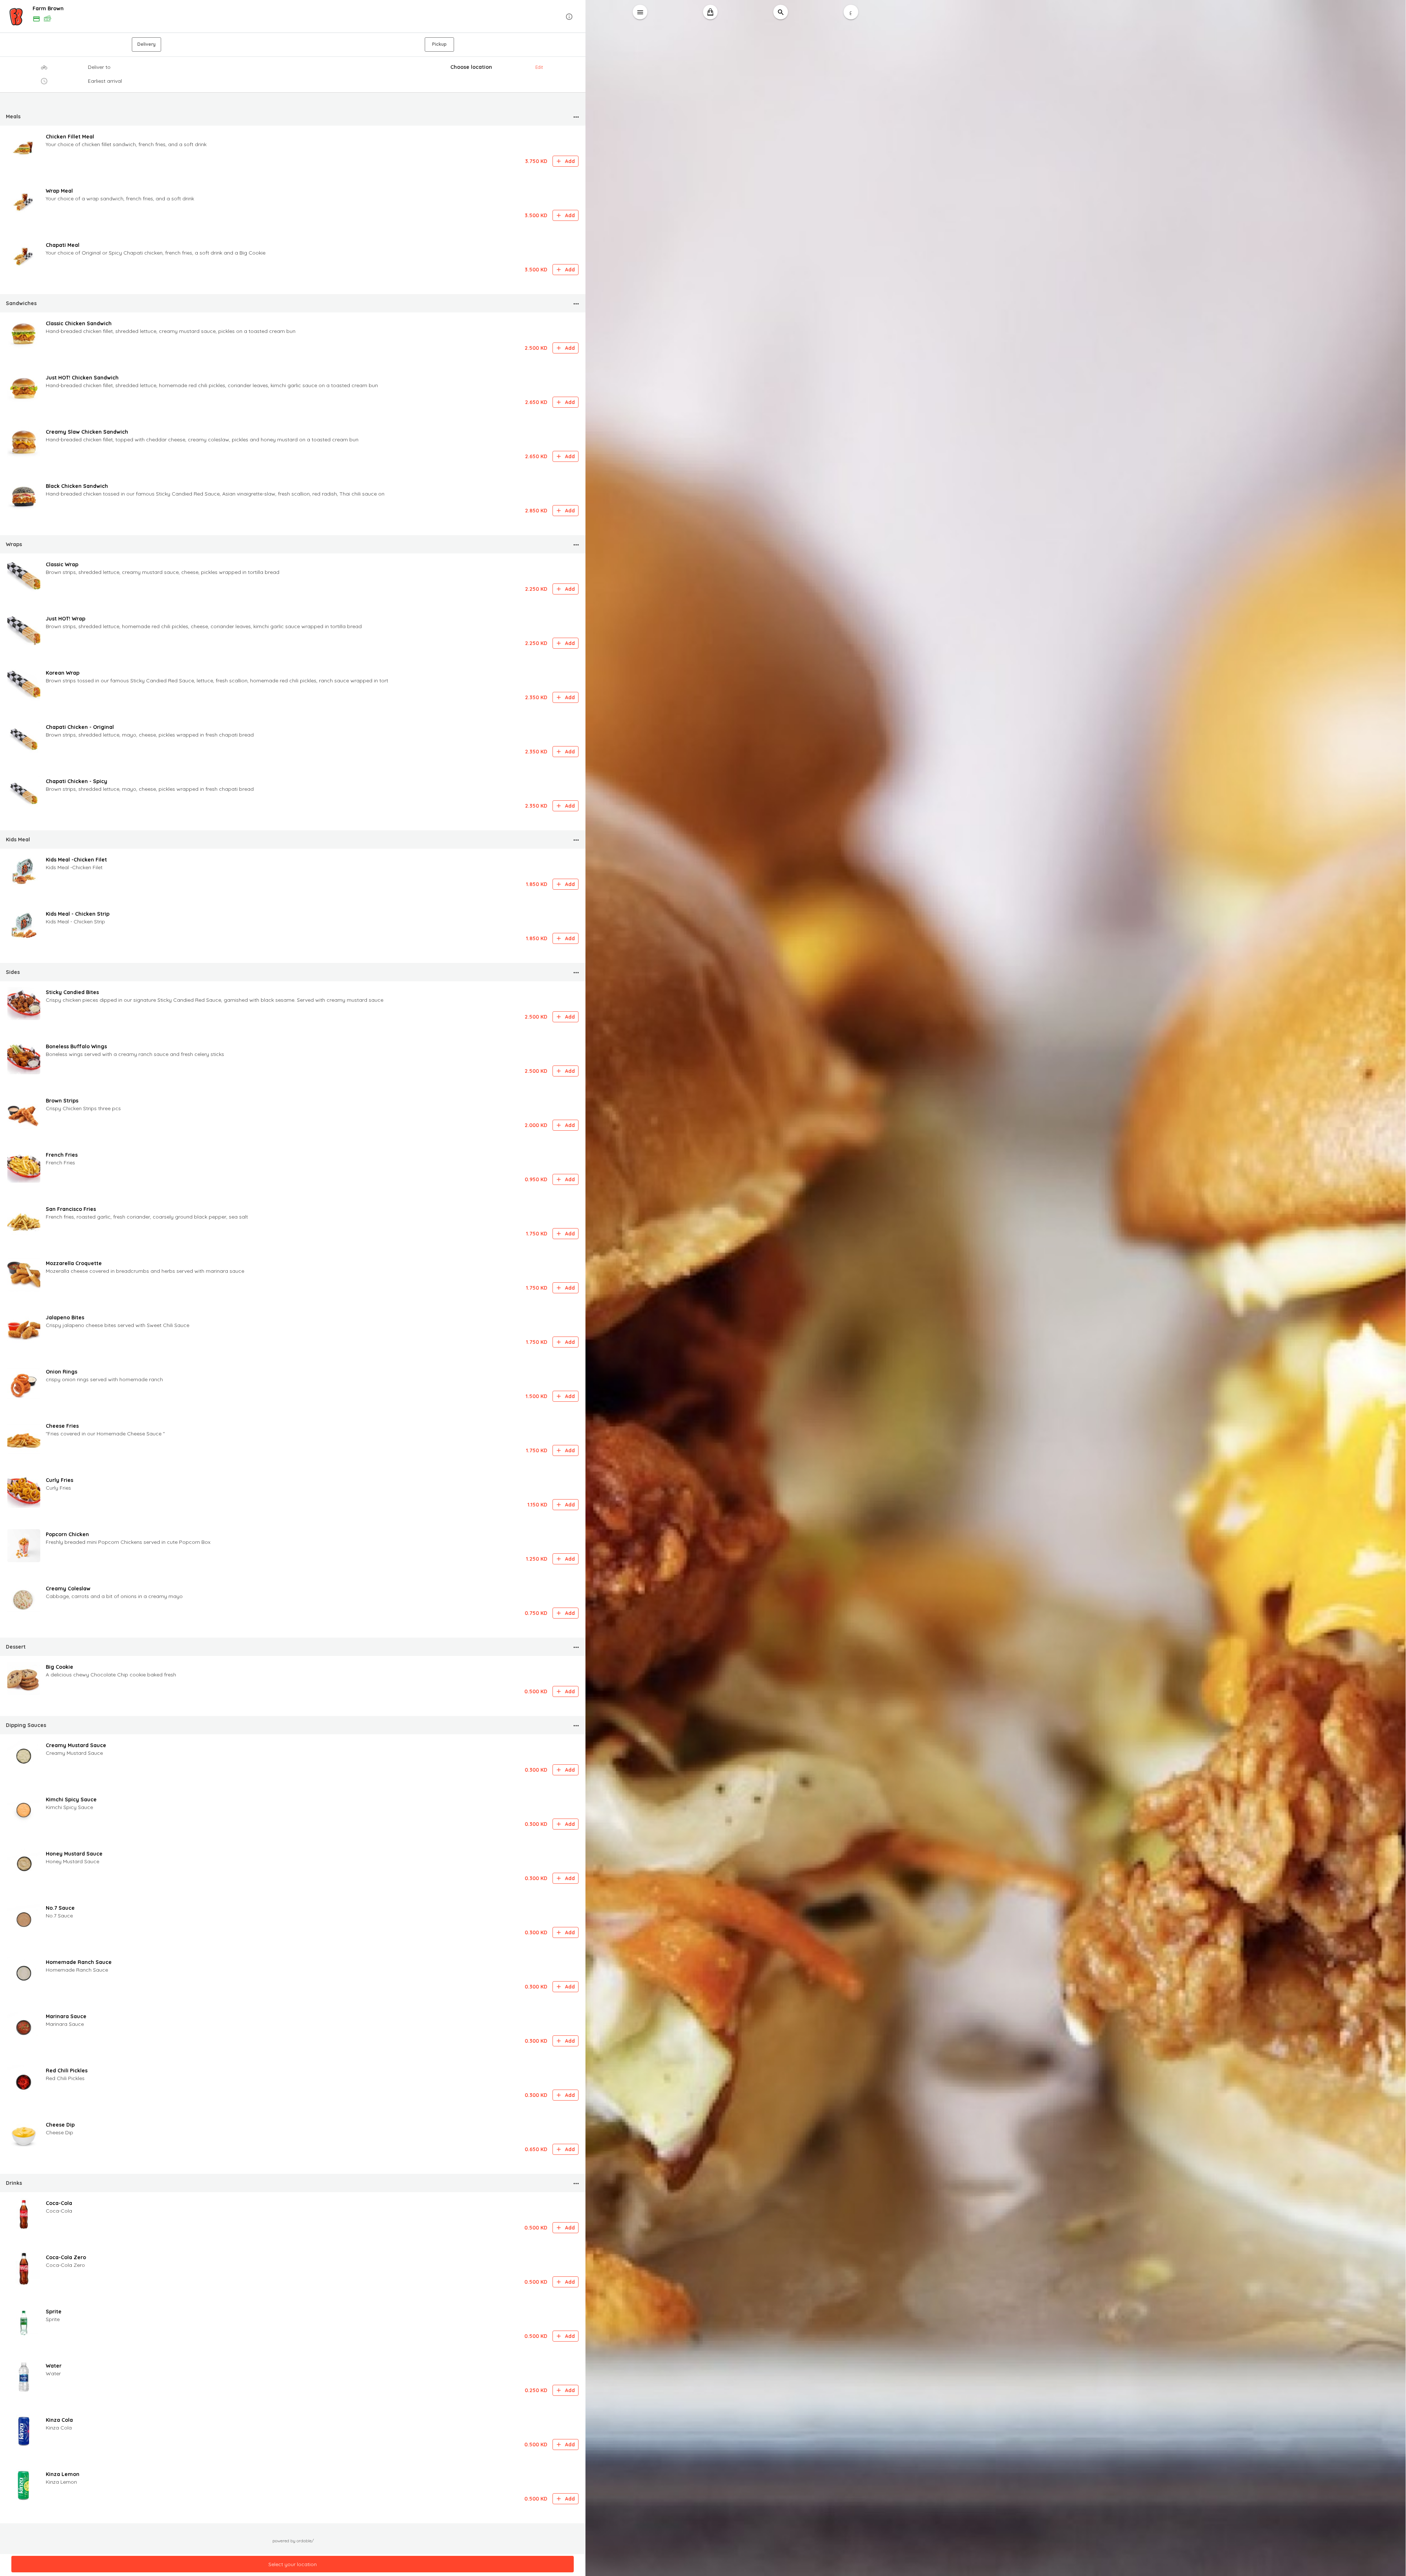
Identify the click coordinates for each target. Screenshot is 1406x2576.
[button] (293, 17)
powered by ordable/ (293, 2541)
